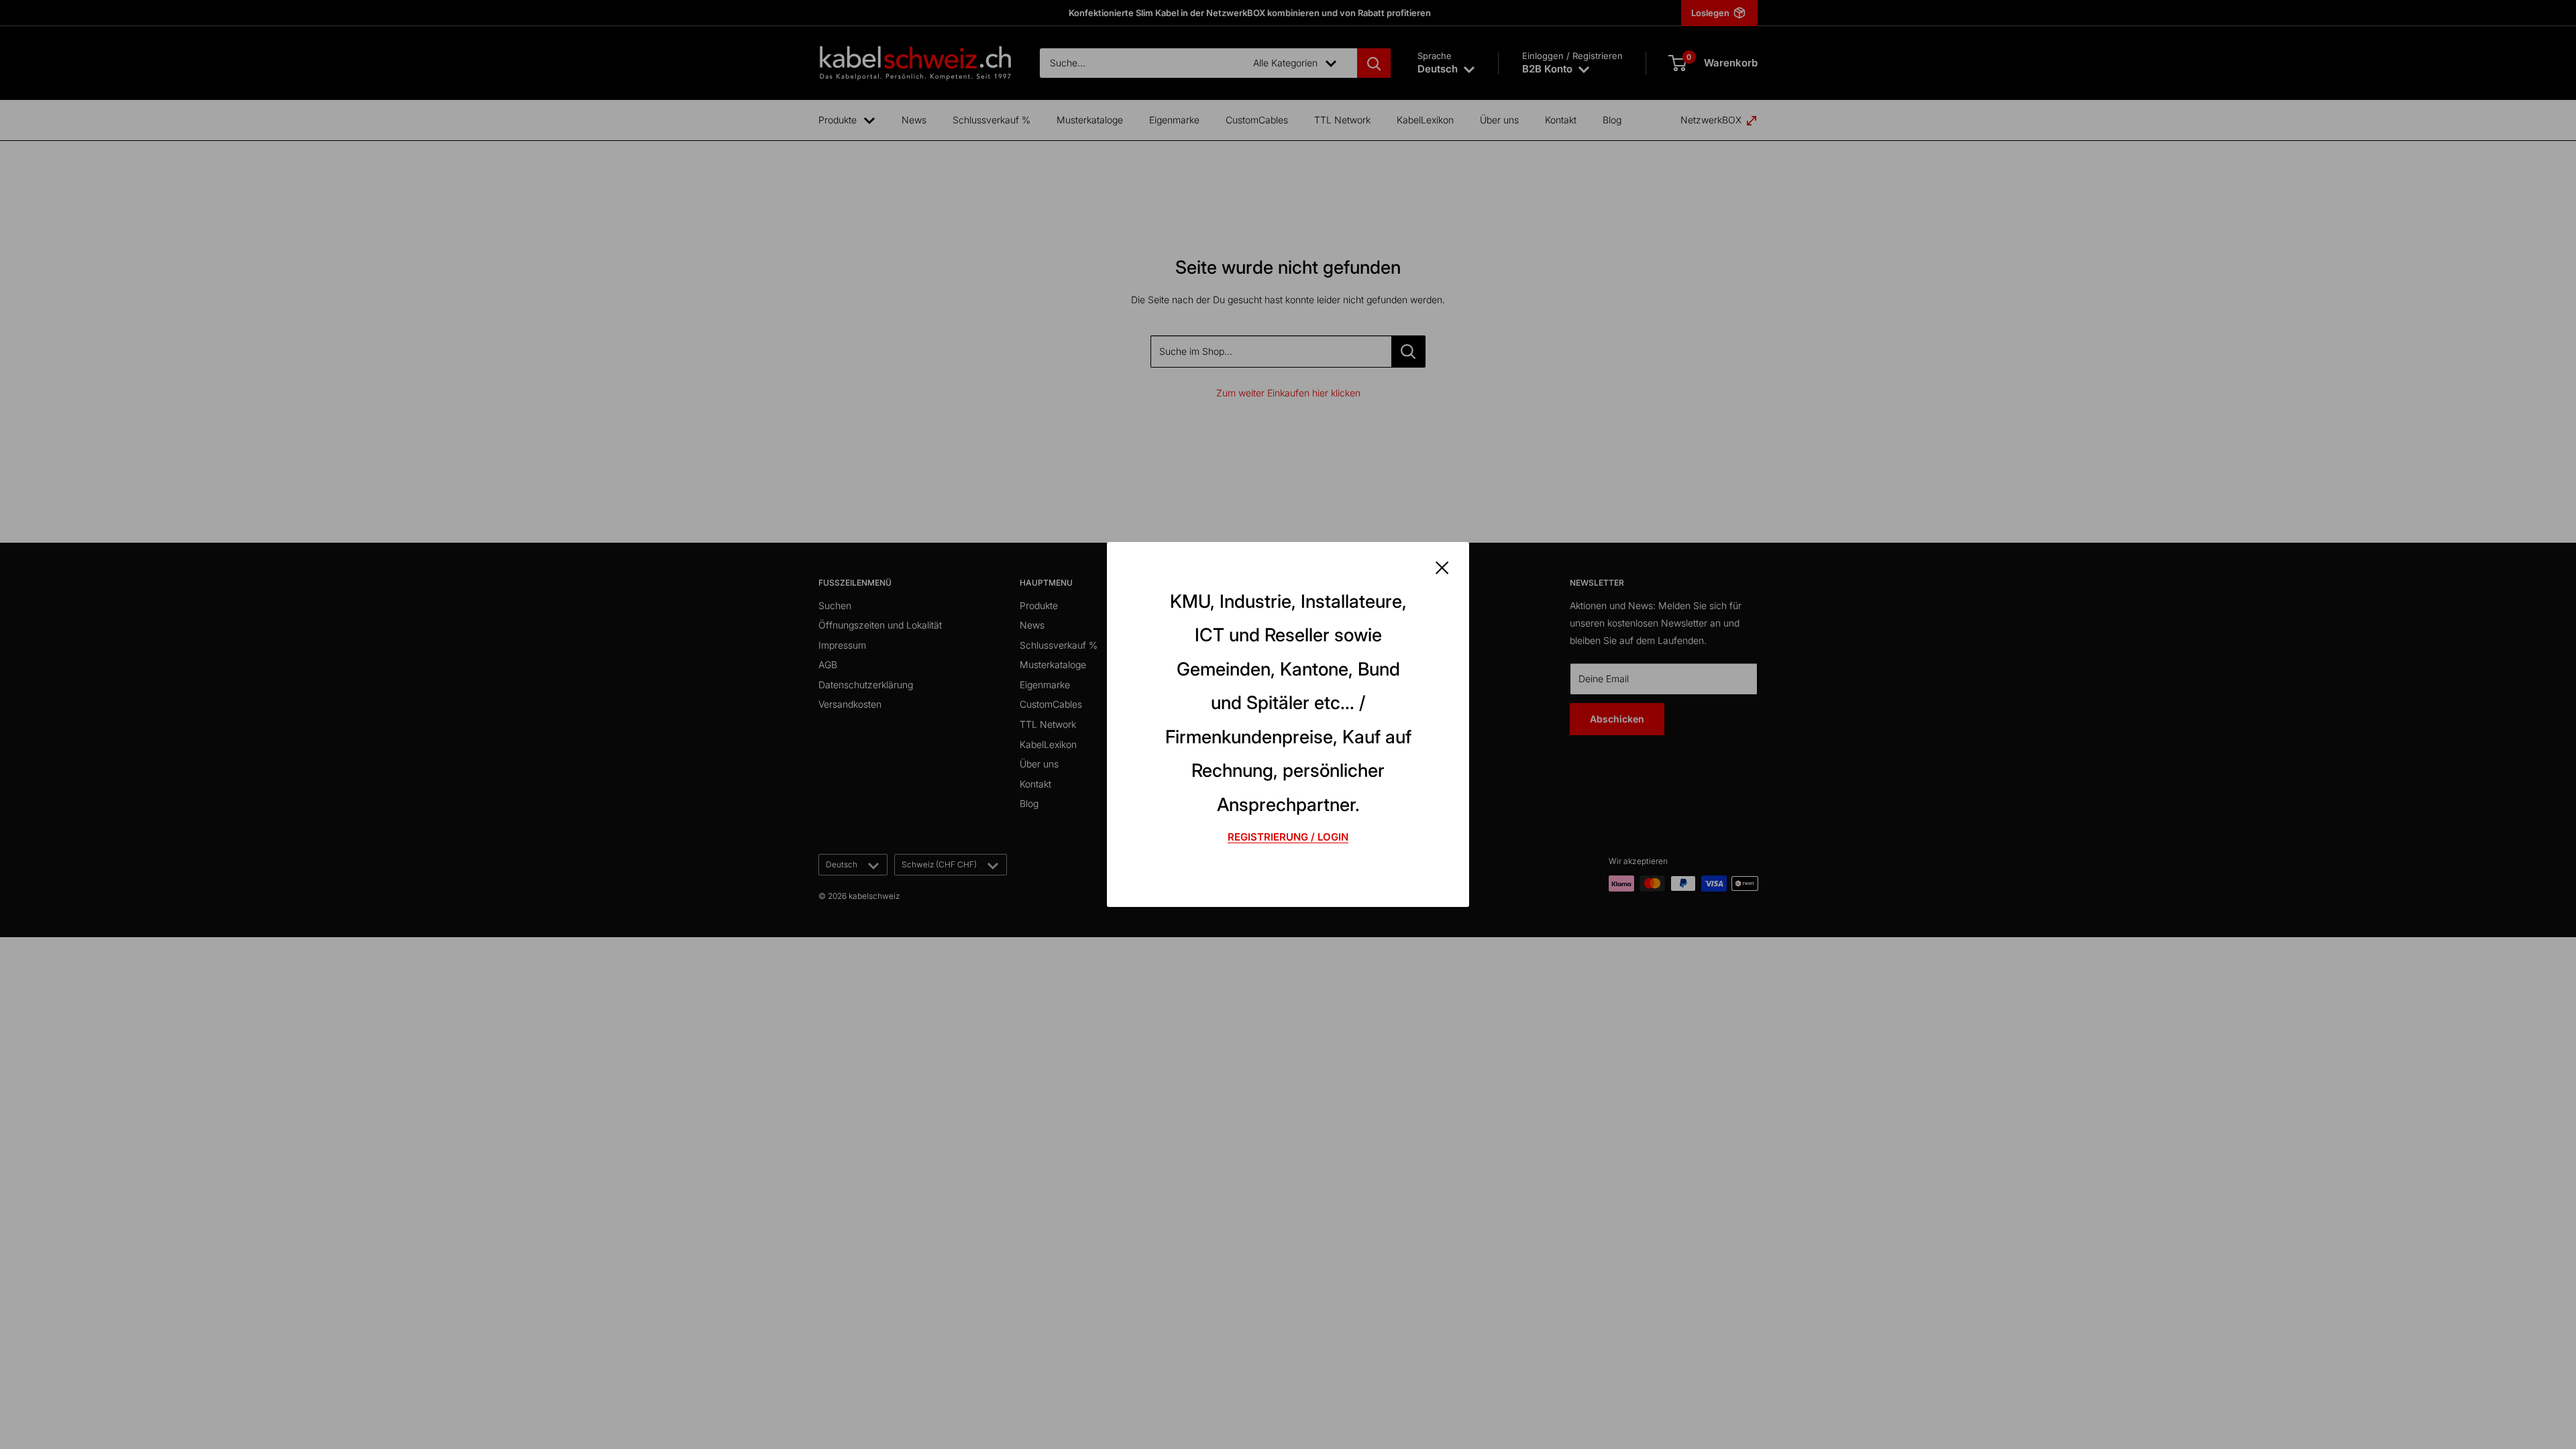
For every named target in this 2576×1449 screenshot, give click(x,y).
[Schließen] (1442, 567)
